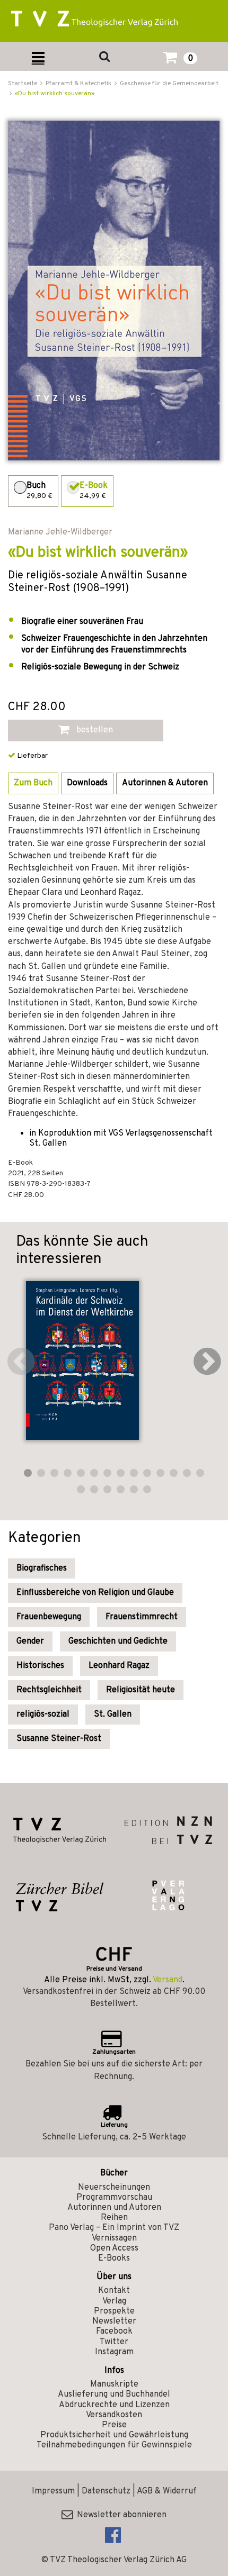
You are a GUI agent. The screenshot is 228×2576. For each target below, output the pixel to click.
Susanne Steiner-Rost (59, 1739)
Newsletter (114, 2321)
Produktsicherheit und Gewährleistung (114, 2435)
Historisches (40, 1666)
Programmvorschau (114, 2198)
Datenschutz (106, 2491)
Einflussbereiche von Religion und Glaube (95, 1593)
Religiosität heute (141, 1690)
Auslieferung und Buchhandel (114, 2394)
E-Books (114, 2258)
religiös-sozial (43, 1715)
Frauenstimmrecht (142, 1617)
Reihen (114, 2218)
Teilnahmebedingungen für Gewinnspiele (114, 2445)
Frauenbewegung (49, 1617)
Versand (168, 1980)
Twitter (114, 2342)
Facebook (114, 2332)
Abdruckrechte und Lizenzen (114, 2405)
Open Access (114, 2248)
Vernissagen (114, 2238)
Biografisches (42, 1568)
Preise (114, 2425)
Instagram (114, 2352)
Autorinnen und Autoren (114, 2208)
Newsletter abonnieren (120, 2515)
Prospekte (114, 2311)
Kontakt (114, 2291)
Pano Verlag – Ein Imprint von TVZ (114, 2228)
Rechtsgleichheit (49, 1690)
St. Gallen (113, 1715)
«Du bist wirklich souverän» (55, 94)
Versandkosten (114, 2415)
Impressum (53, 2491)
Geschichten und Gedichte (118, 1641)
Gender (30, 1641)
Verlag (114, 2301)
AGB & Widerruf (167, 2491)
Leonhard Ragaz (119, 1666)
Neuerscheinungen (114, 2188)
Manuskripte (114, 2384)
